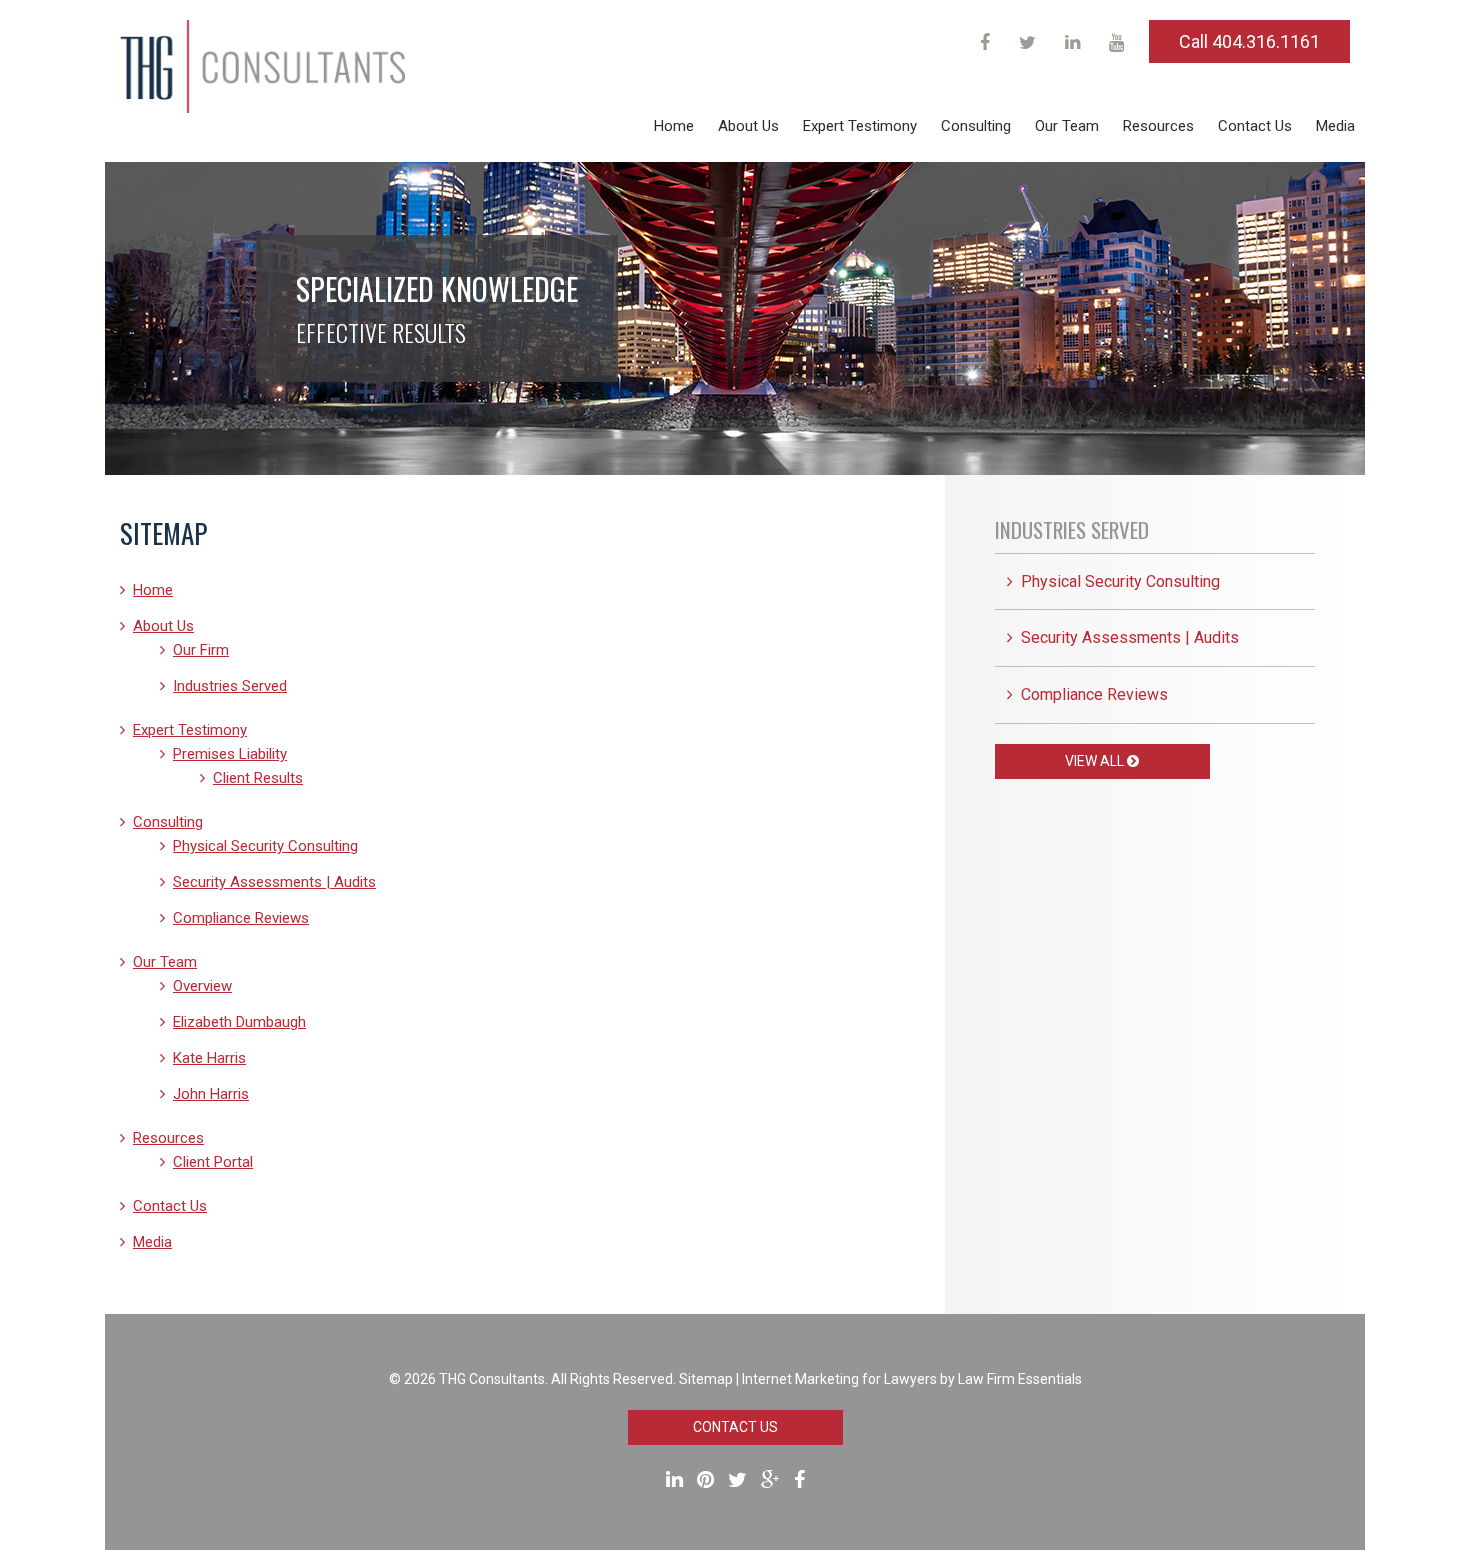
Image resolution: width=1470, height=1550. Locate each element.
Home (674, 126)
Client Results (258, 778)
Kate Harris (209, 1058)
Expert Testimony (860, 126)
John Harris (211, 1094)
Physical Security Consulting (265, 846)
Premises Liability (230, 754)
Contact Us (1255, 126)
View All (1096, 761)
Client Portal (213, 1162)
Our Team (1067, 126)
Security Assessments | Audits (274, 882)
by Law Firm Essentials (1011, 1379)
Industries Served (230, 686)
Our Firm (201, 650)
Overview (202, 986)
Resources (1158, 126)
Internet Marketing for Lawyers (839, 1379)
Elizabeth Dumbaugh (239, 1022)
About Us (748, 126)
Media (1335, 126)
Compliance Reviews (241, 918)
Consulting (976, 126)
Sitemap (706, 1379)
